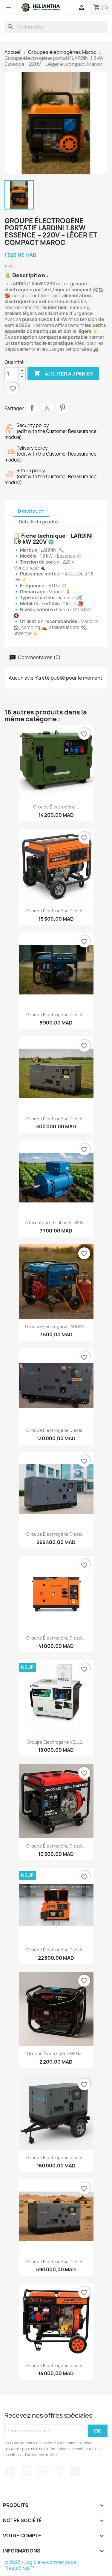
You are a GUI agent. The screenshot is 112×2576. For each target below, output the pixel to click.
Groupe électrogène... (56, 807)
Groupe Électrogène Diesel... (56, 911)
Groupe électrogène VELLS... (56, 1742)
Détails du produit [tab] (39, 522)
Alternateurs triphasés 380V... (56, 1223)
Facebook (10, 2471)
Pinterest (62, 408)
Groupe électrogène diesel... (56, 1119)
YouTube (26, 2471)
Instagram (43, 2471)
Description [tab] (31, 511)
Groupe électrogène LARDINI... (56, 1326)
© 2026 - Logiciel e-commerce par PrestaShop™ (41, 2565)
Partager (32, 408)
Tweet (47, 408)
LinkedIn (59, 2471)
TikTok (75, 2471)
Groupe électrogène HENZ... (56, 2054)
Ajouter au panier (63, 373)
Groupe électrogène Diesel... (56, 1015)
